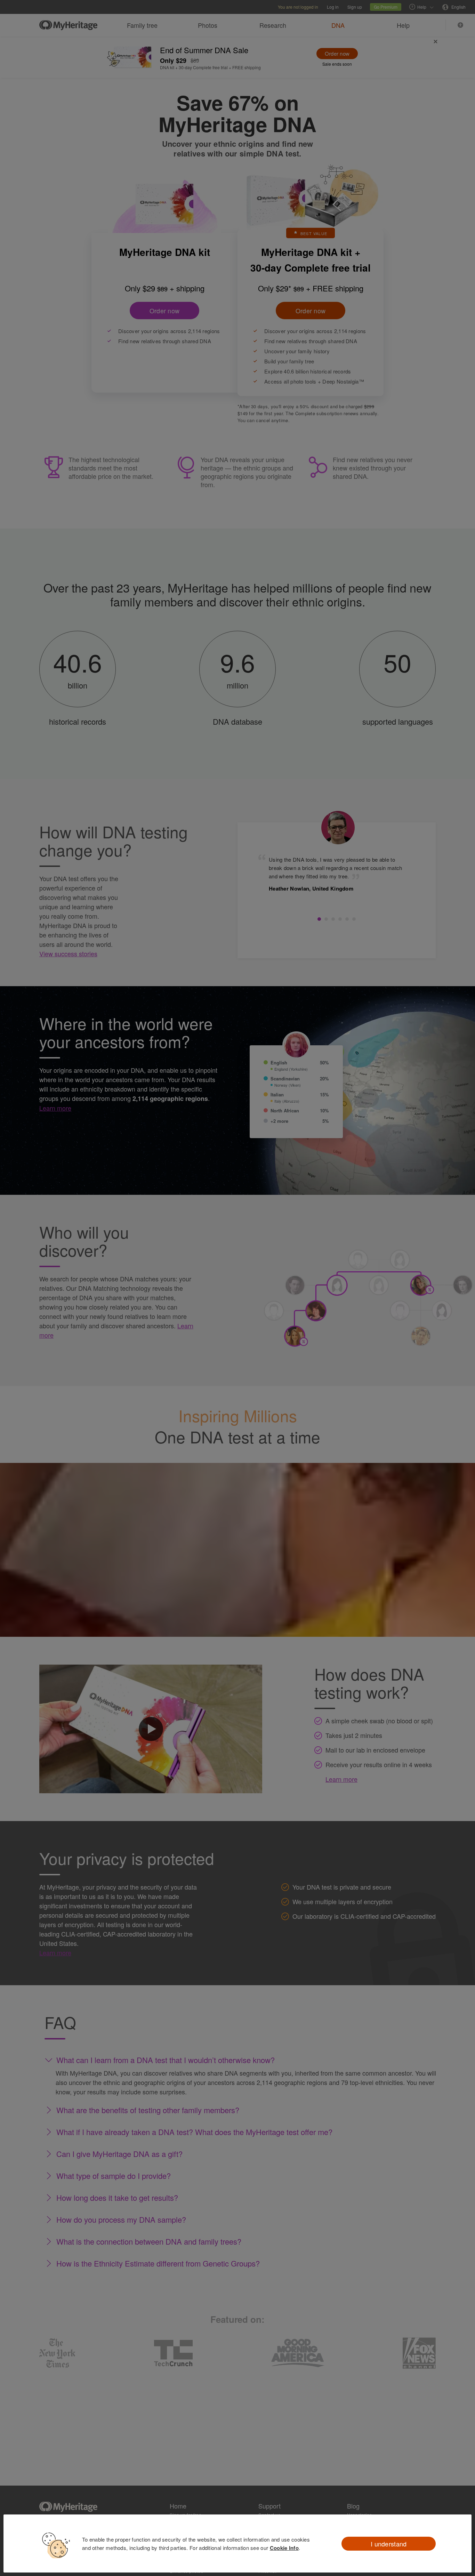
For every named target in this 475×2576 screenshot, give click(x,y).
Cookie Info (284, 2548)
